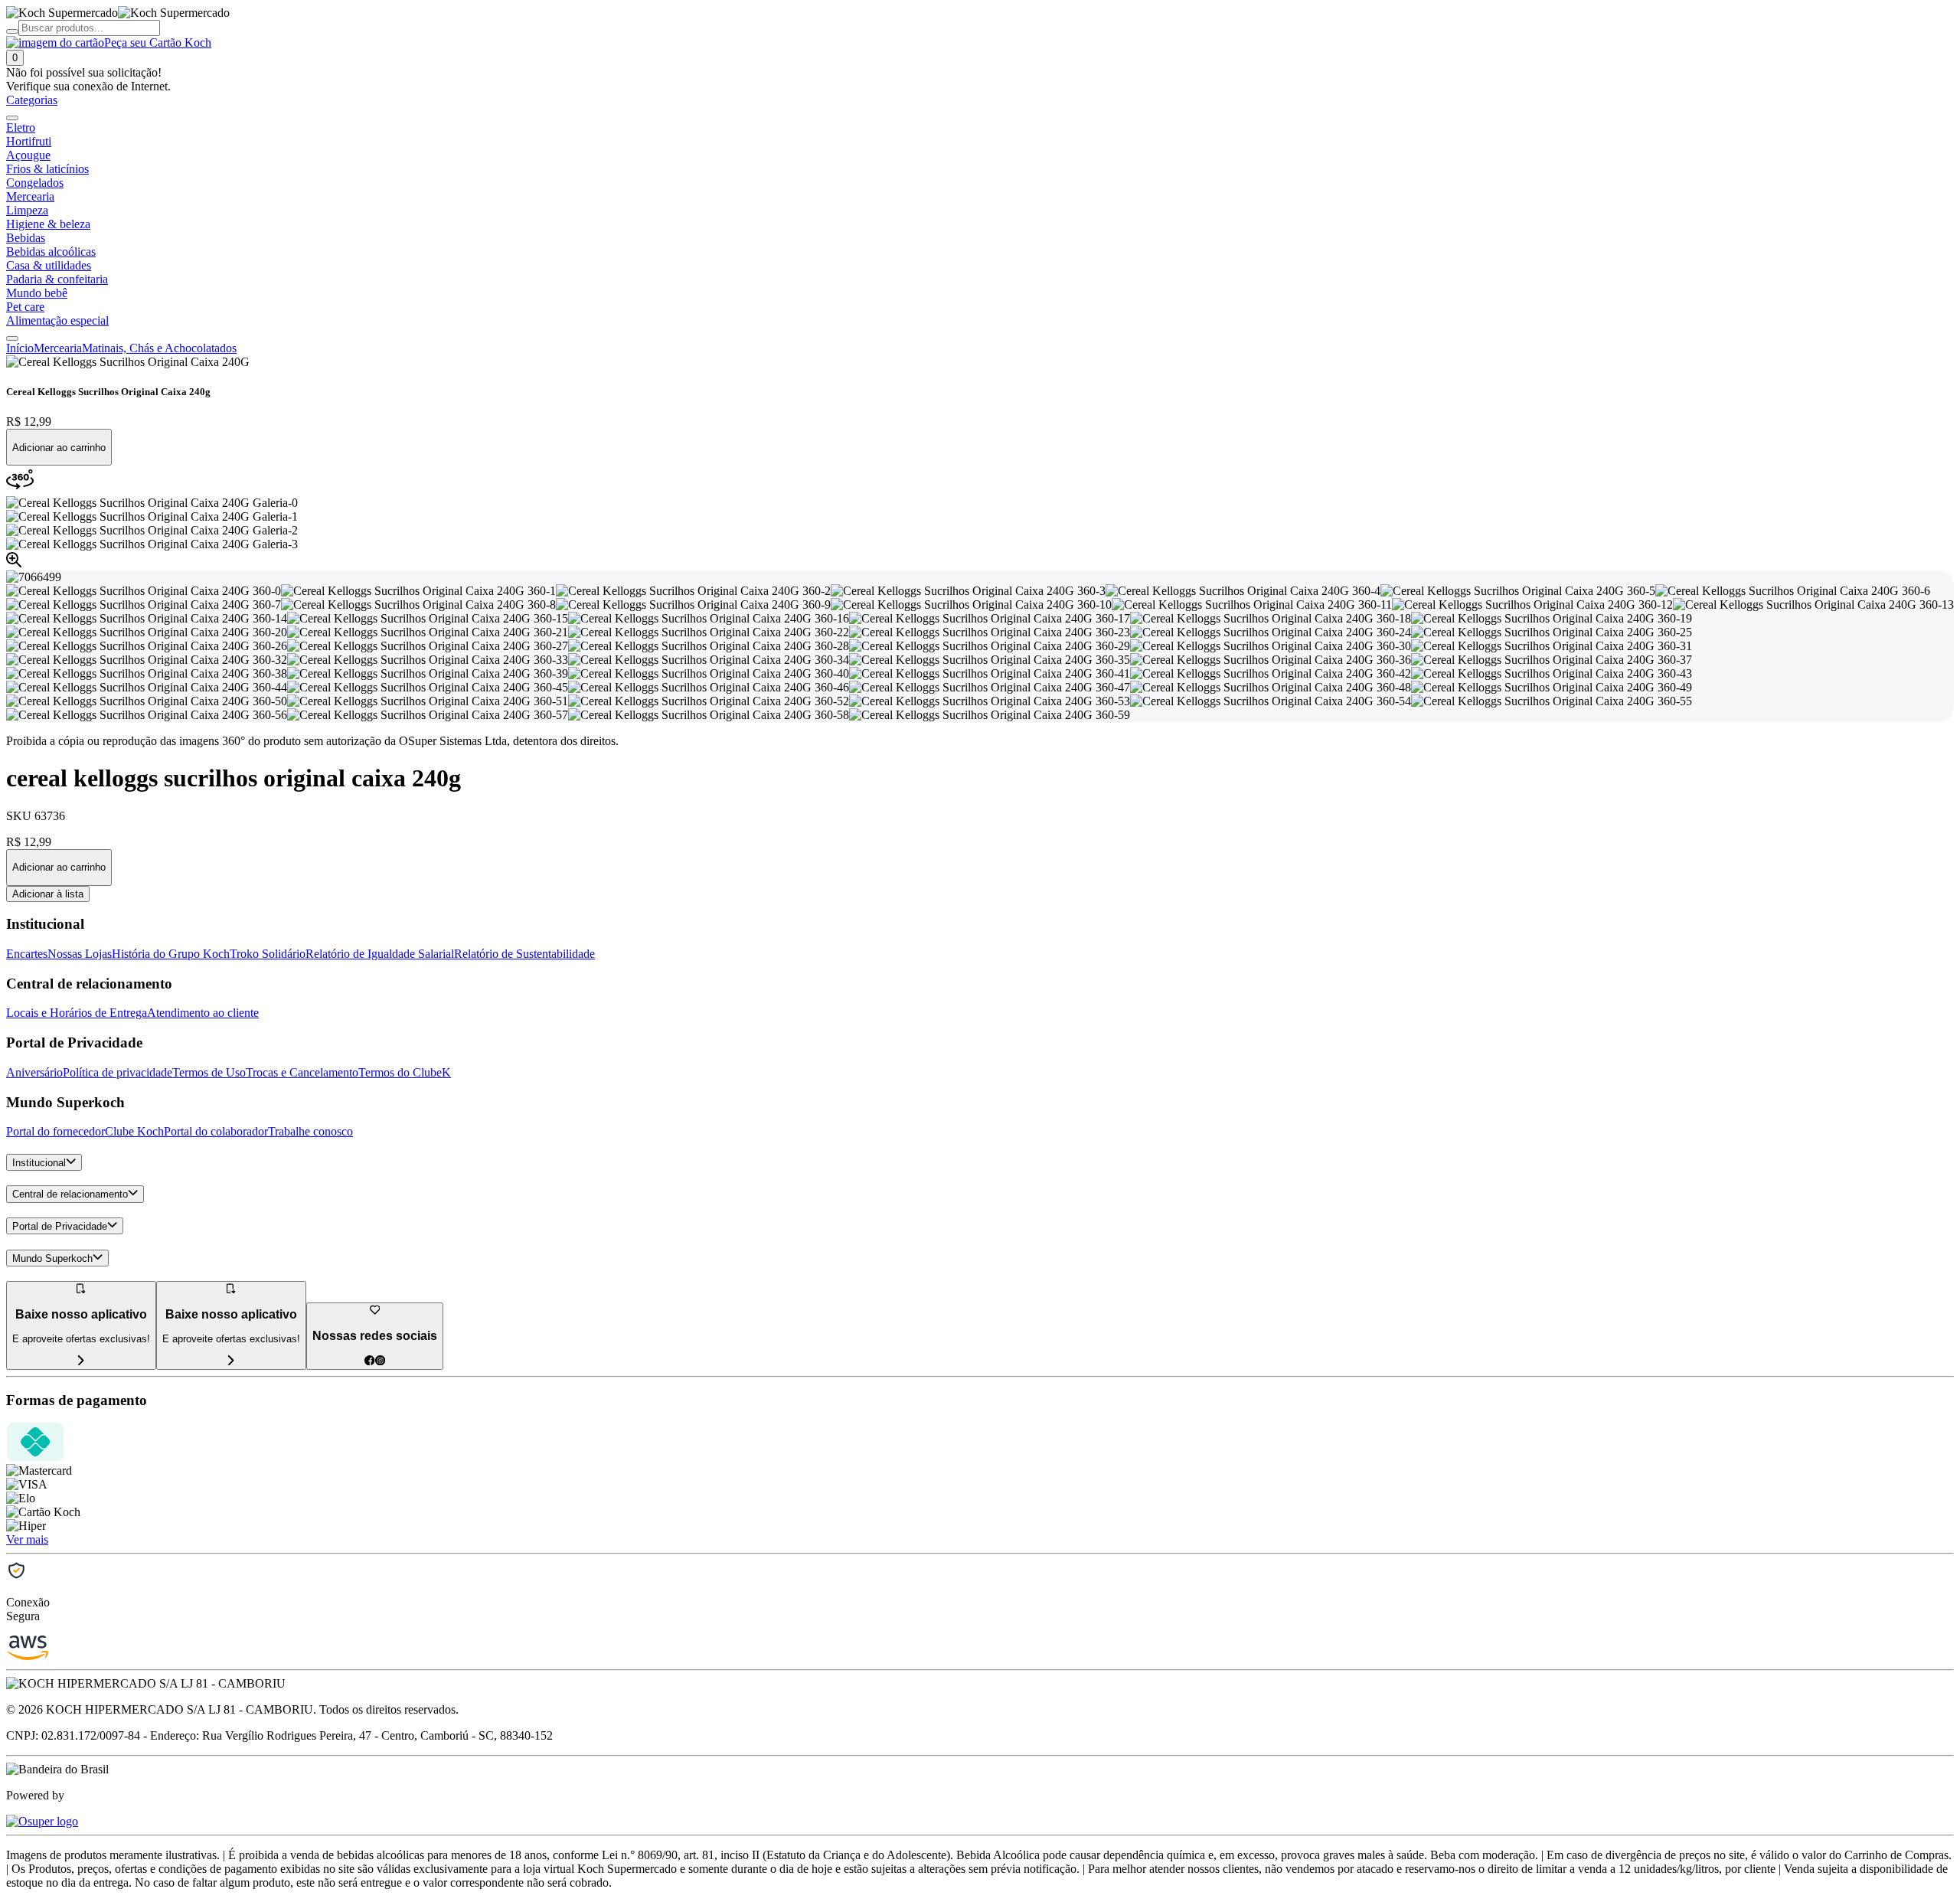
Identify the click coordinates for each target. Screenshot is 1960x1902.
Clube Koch (134, 1131)
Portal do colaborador (216, 1131)
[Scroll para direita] (12, 338)
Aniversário (34, 1072)
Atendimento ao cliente (203, 1013)
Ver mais (27, 1539)
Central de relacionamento (70, 1195)
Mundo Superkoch (52, 1258)
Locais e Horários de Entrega (77, 1013)
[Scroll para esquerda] (12, 118)
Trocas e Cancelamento (302, 1072)
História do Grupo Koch (171, 954)
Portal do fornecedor (56, 1131)
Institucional (39, 1163)
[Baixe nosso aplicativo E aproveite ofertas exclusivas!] (231, 1361)
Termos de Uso (209, 1072)
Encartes (27, 954)
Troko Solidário (268, 954)
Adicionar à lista (48, 894)
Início (20, 348)
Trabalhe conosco (310, 1131)
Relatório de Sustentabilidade (524, 954)
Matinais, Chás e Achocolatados (159, 348)
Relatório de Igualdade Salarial (380, 954)
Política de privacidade (118, 1072)
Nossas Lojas (80, 954)
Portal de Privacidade (60, 1226)
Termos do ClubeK (405, 1072)
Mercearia (58, 348)
